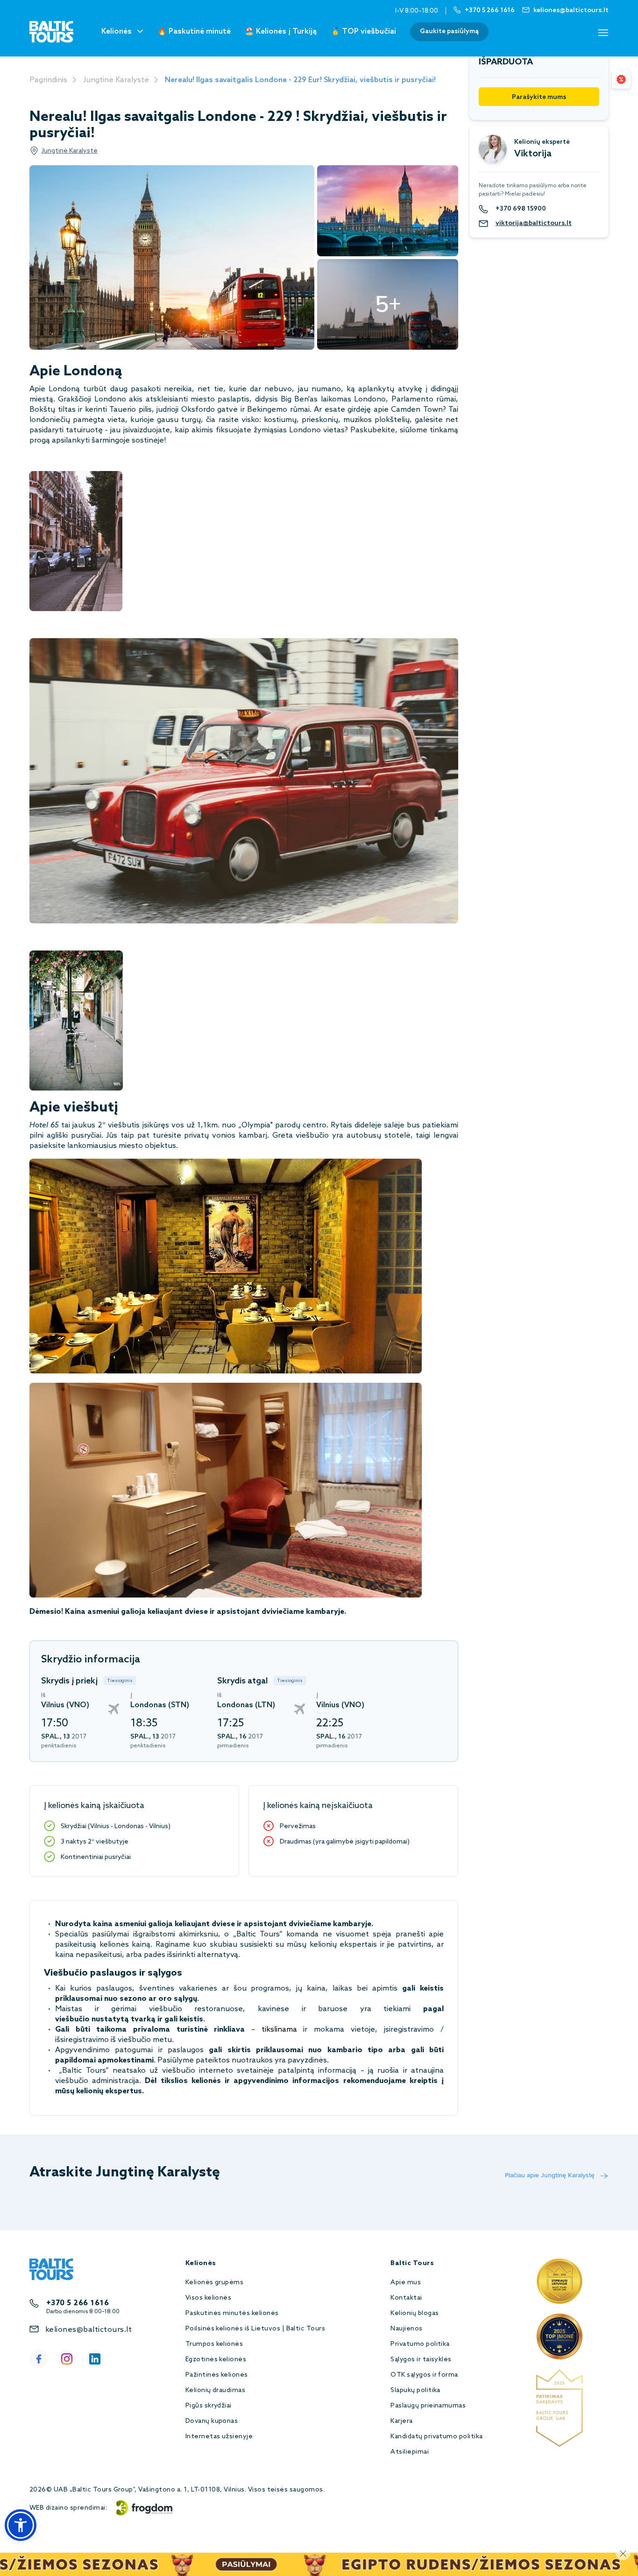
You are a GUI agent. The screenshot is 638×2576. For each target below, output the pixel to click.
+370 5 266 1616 (78, 2303)
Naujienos (406, 2329)
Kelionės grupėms (215, 2283)
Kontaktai (406, 2298)
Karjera (401, 2421)
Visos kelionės (209, 2298)
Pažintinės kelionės (217, 2375)
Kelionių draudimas (216, 2390)
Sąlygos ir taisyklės (421, 2360)
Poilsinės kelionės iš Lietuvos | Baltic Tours (255, 2329)
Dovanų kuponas (212, 2421)
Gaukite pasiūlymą (449, 32)
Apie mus (406, 2283)
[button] (21, 2525)
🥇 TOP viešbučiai (363, 32)
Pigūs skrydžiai (209, 2406)
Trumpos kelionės (214, 2344)
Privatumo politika (420, 2344)
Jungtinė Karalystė (116, 80)
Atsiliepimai (410, 2452)
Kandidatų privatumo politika (436, 2437)
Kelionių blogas (415, 2313)
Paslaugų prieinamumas (428, 2406)
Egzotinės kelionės (216, 2360)
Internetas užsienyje (219, 2437)
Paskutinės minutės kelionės (232, 2313)
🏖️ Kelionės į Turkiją (281, 32)
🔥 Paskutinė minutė (194, 32)
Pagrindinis (48, 80)
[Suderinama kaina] (621, 79)
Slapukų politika (415, 2390)
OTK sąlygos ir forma (424, 2375)
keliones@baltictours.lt (89, 2330)
